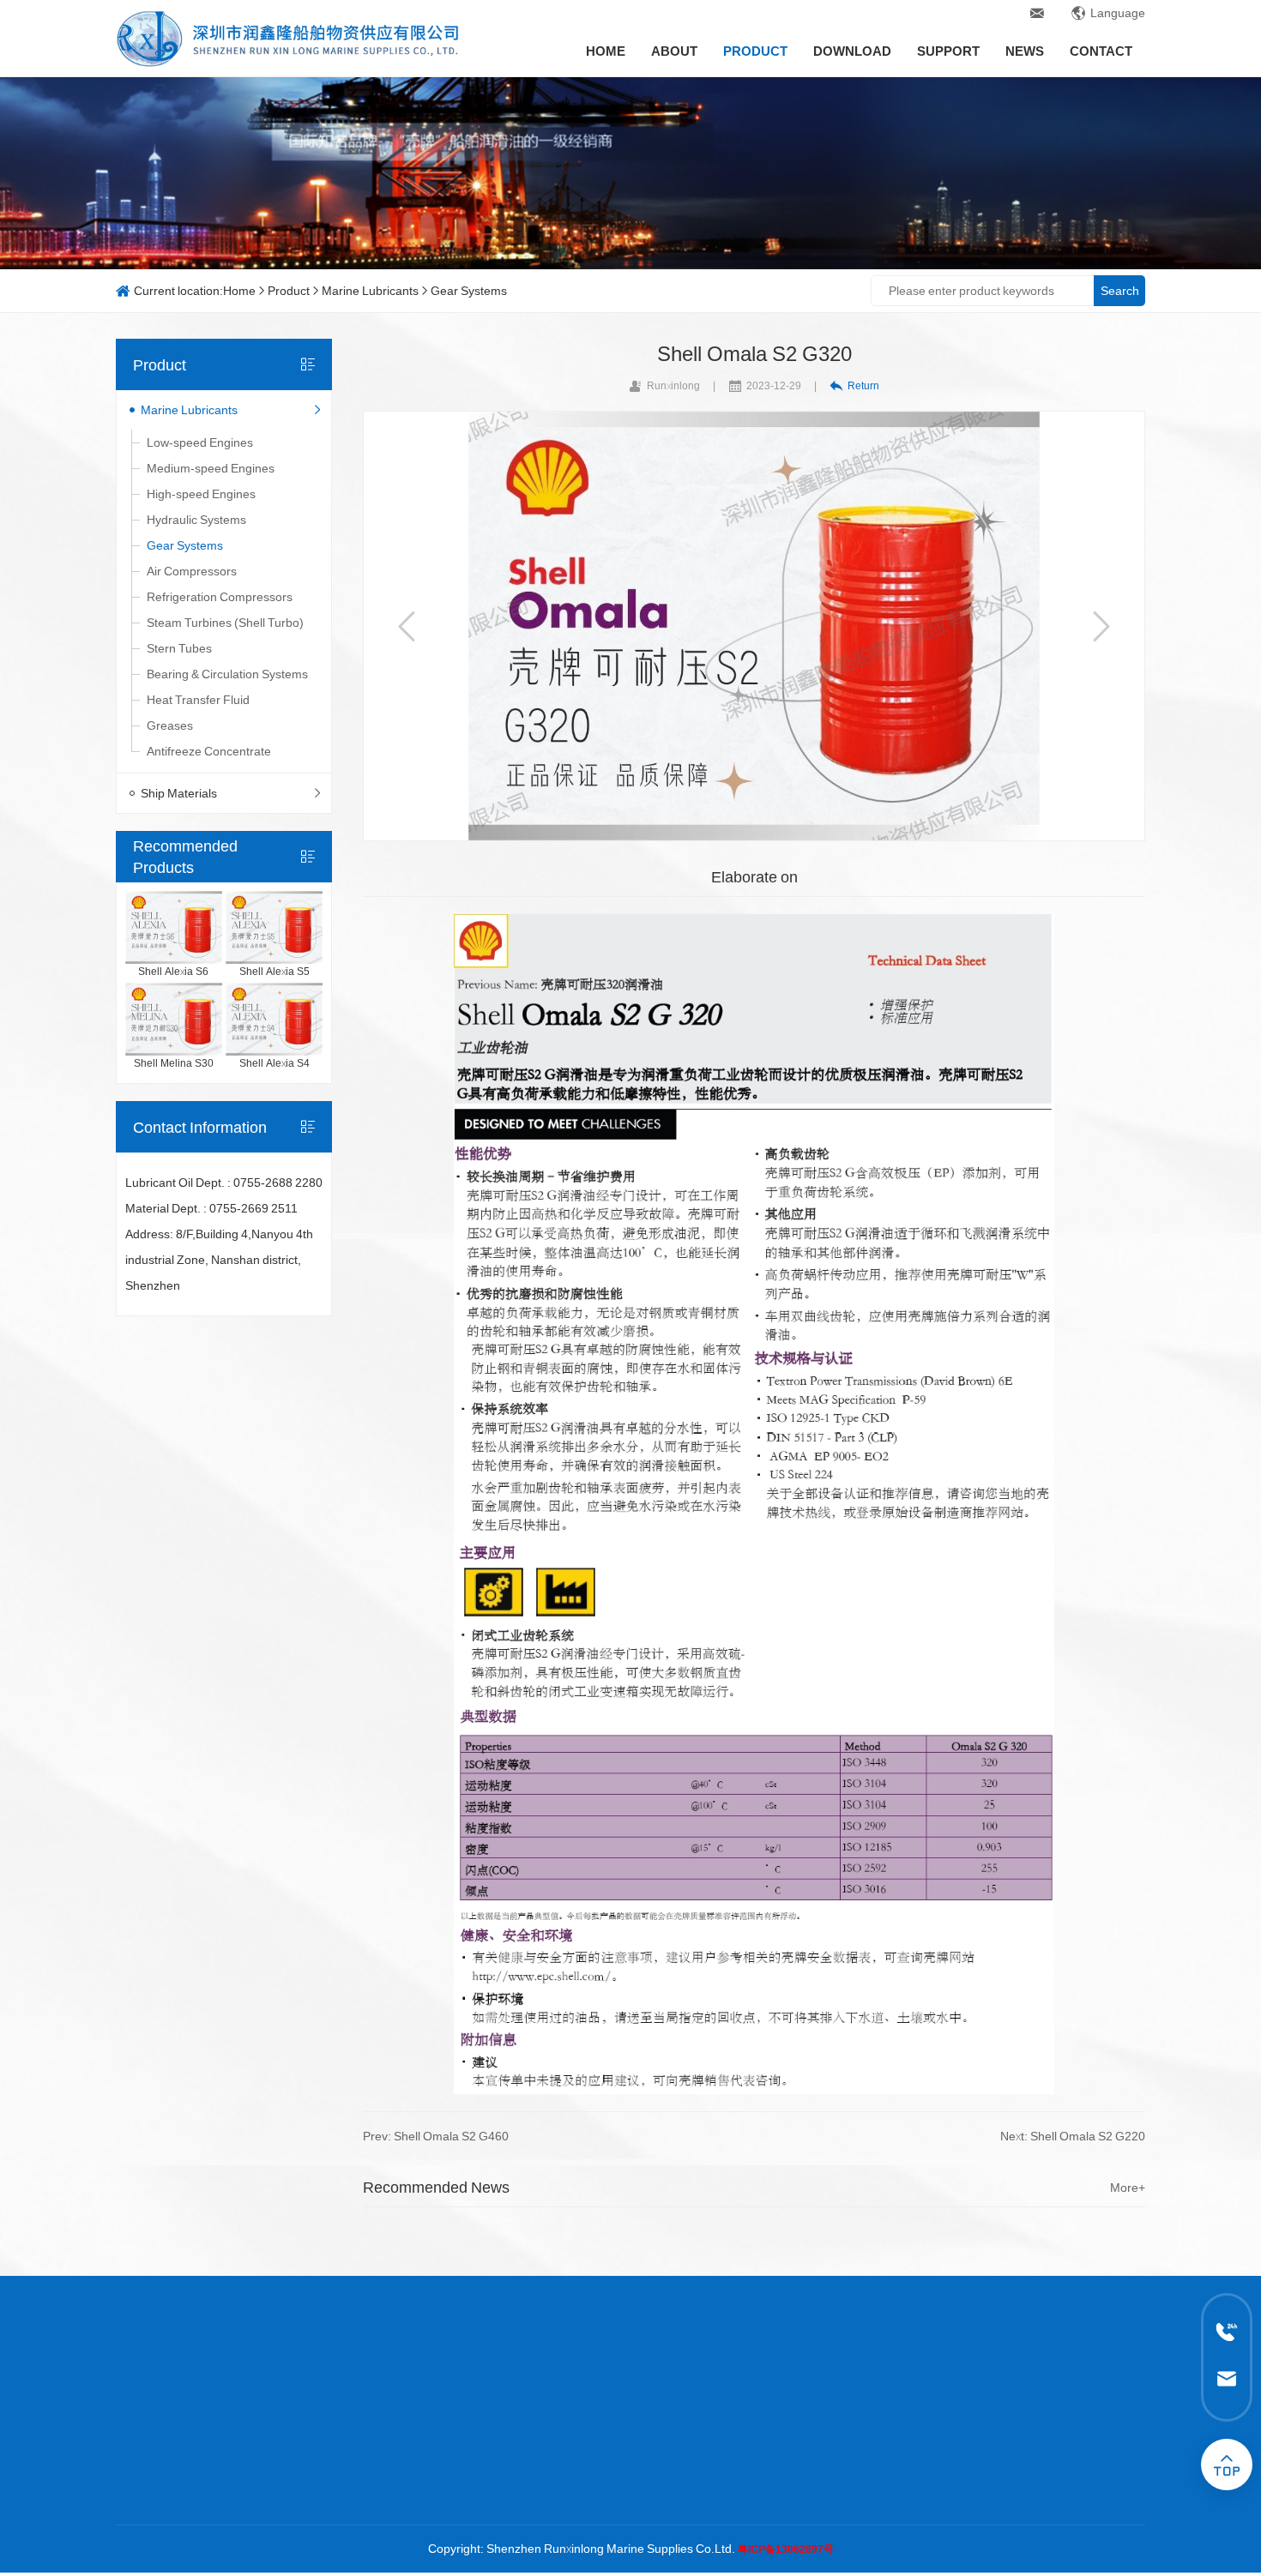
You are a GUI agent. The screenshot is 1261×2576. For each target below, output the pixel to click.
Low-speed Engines (200, 442)
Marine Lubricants (370, 291)
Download (852, 51)
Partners (139, 2494)
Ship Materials (179, 793)
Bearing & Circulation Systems (227, 674)
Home (606, 51)
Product (755, 51)
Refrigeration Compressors (220, 597)
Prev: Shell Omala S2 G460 (436, 2136)
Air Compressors (192, 571)
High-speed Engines (201, 494)
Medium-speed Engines (211, 468)
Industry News (735, 2468)
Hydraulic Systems (196, 520)
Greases (170, 725)
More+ (1128, 2188)
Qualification (149, 2468)
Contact (1101, 51)
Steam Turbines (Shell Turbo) (225, 623)
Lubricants (592, 2442)
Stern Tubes (179, 648)
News (1025, 51)
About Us (140, 2442)
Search (1120, 291)
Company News (739, 2442)
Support (948, 51)
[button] (407, 626)
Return (863, 385)
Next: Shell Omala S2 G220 (1073, 2136)
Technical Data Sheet (450, 2442)
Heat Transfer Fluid (198, 700)
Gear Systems (469, 291)
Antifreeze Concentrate (209, 751)
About (674, 51)
